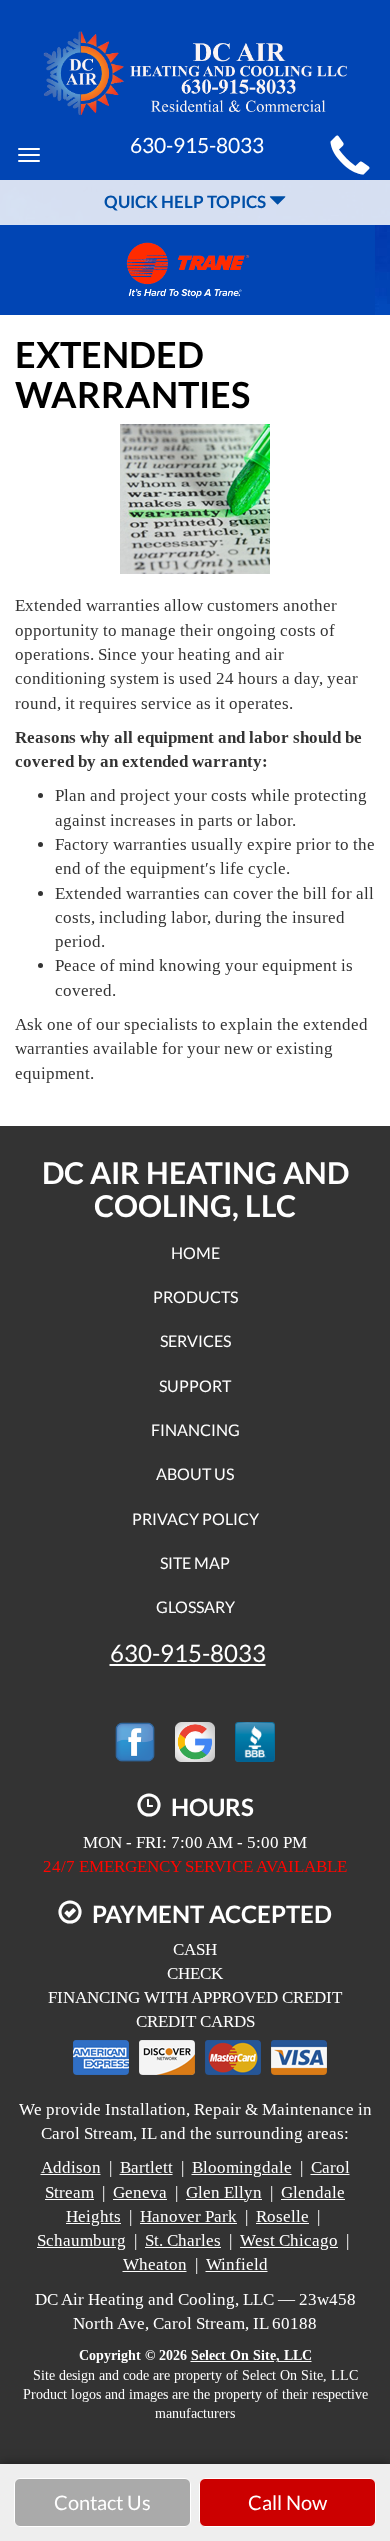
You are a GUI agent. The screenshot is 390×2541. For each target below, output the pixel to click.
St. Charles (183, 2240)
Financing (195, 1429)
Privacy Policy (195, 1518)
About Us (195, 1473)
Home (195, 1252)
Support (195, 1385)
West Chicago (289, 2240)
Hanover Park (188, 2216)
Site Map (195, 1562)
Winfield (237, 2264)
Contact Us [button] (102, 2502)
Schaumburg (81, 2240)
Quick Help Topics (186, 201)
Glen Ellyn (224, 2192)
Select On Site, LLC (251, 2355)
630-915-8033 (188, 1653)
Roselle (282, 2216)
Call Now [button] (287, 2502)
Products (195, 1296)
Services (195, 1340)
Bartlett (146, 2167)
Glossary (195, 1606)
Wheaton (155, 2264)
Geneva (140, 2192)
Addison (71, 2167)
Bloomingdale (242, 2167)
